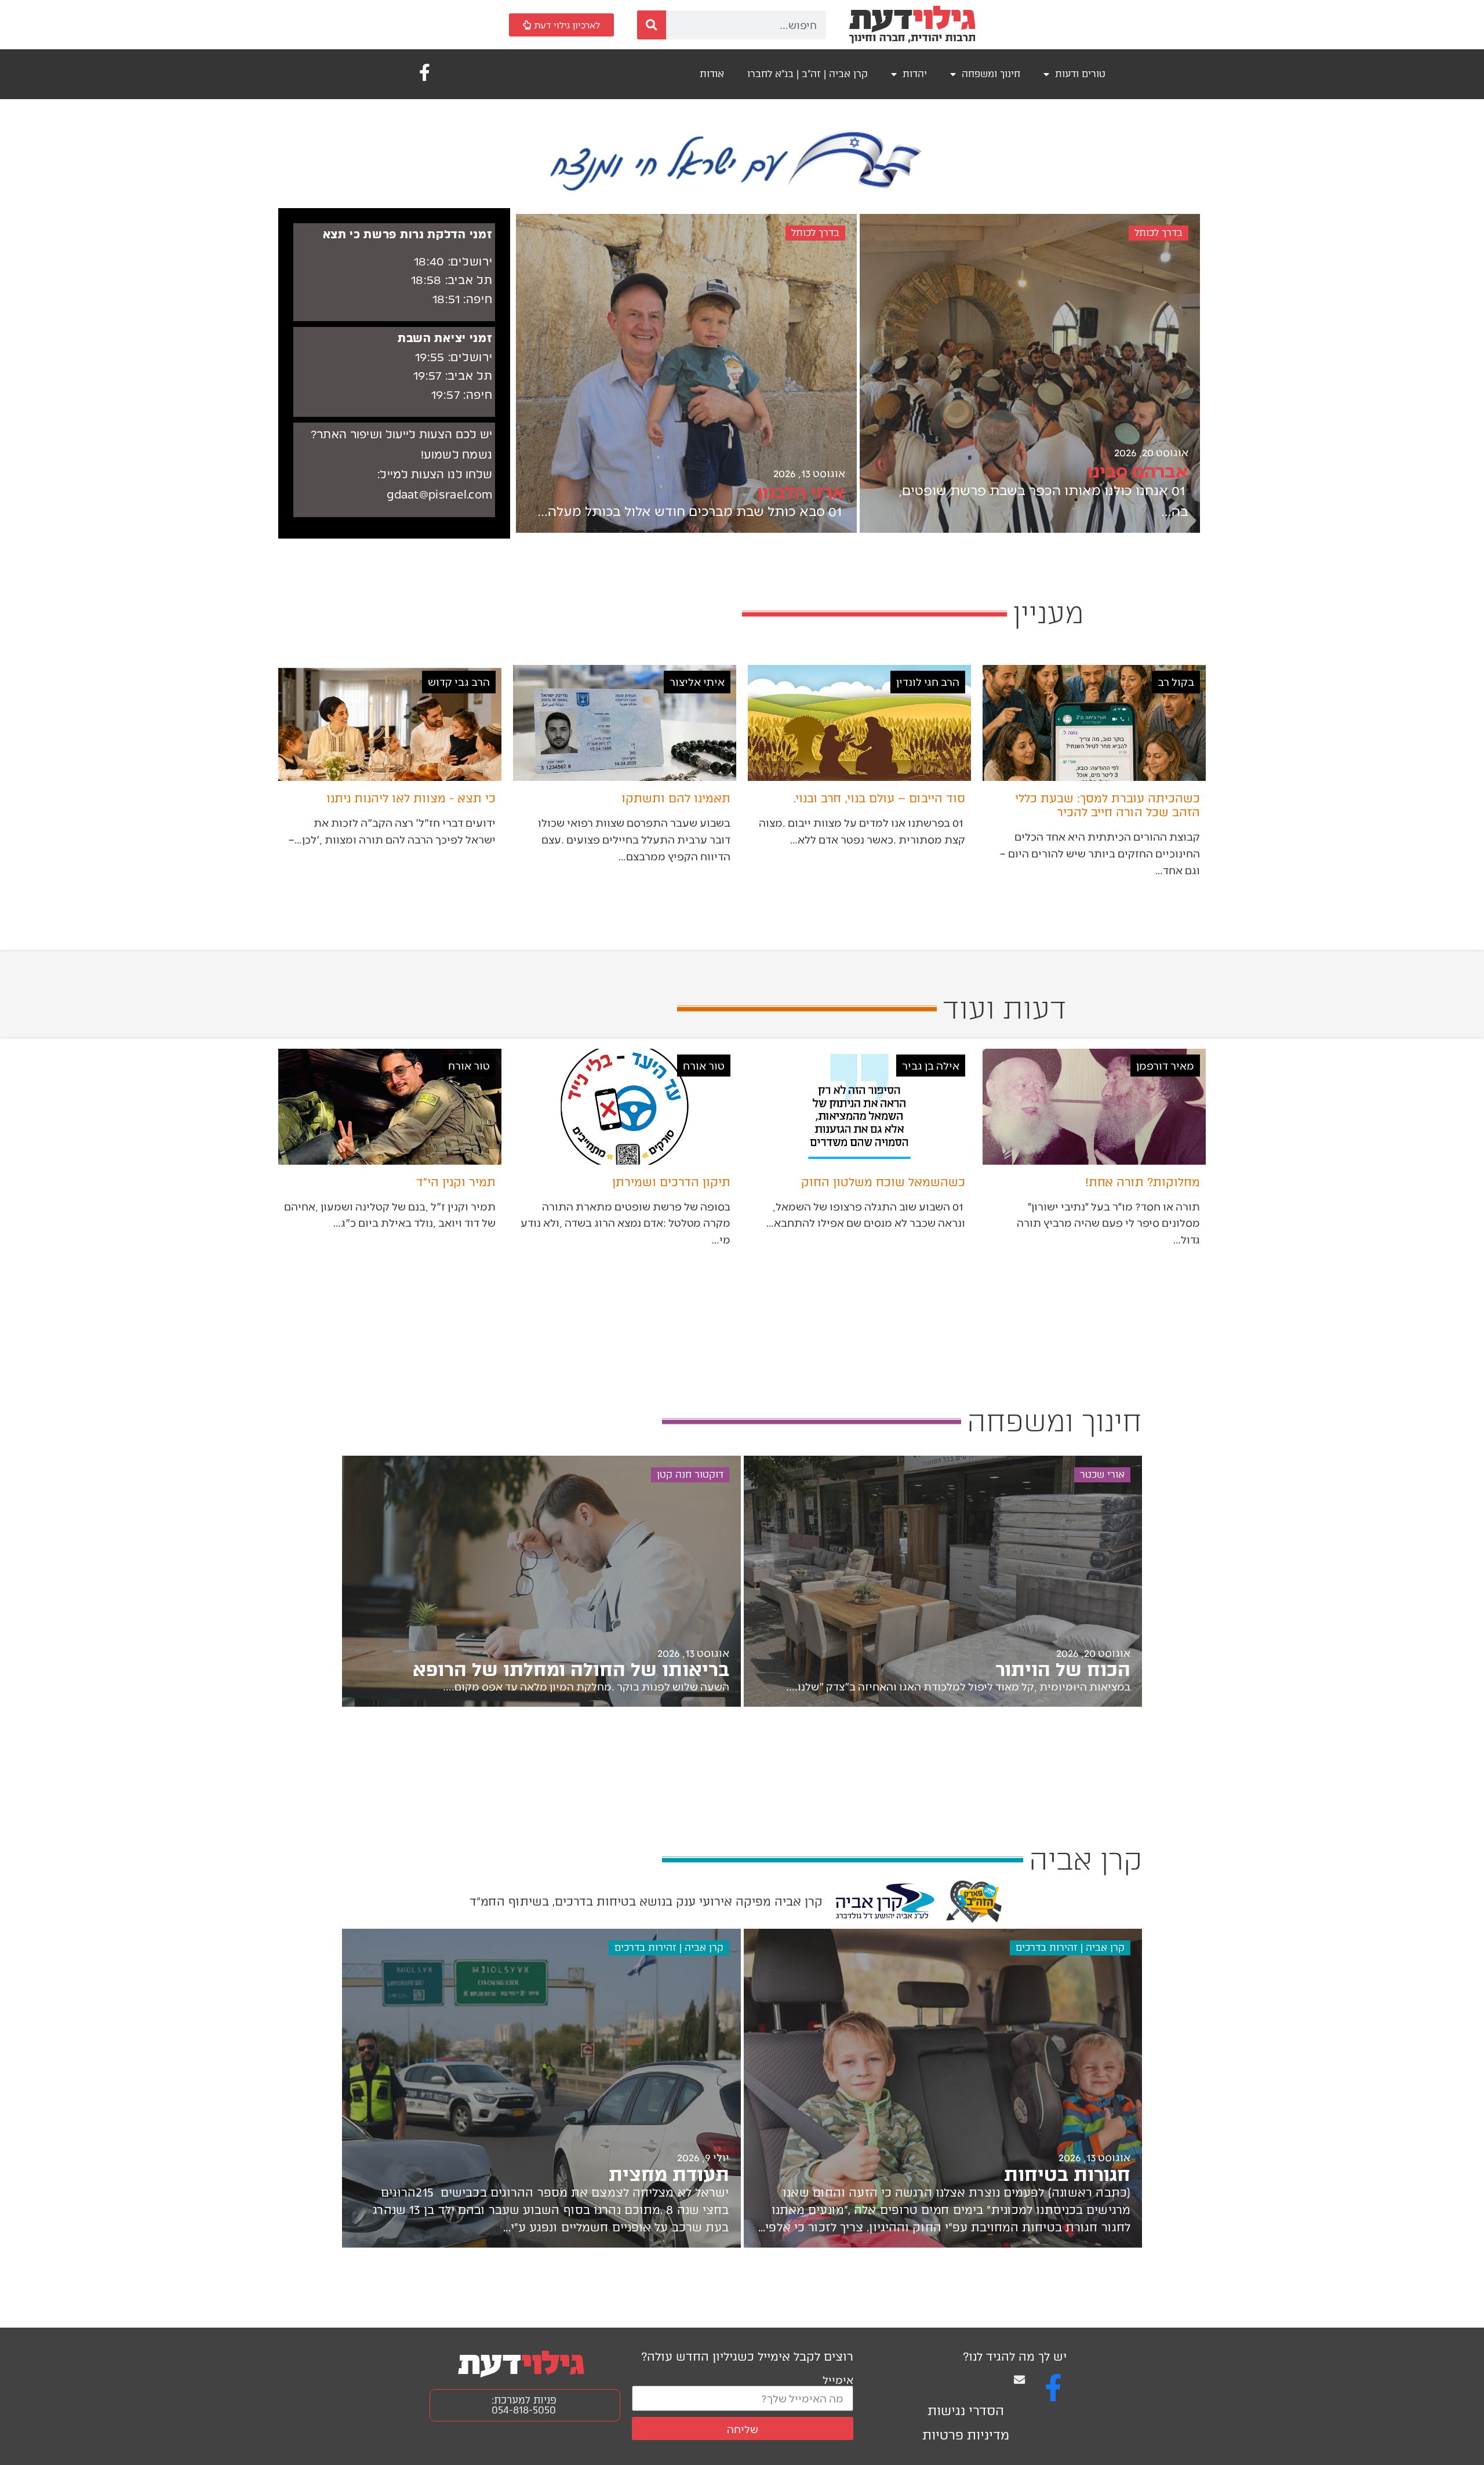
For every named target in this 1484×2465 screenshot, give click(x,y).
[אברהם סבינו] (1030, 373)
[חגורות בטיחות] (943, 2088)
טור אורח (704, 1065)
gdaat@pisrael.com (439, 495)
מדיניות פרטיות (966, 2435)
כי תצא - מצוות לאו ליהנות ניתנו (411, 798)
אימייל (838, 2379)
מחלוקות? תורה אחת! (1143, 1182)
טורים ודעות (1080, 74)
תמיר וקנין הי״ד (456, 1182)
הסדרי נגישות (966, 2411)
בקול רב (1176, 681)
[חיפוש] (652, 25)
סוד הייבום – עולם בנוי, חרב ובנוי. (879, 798)
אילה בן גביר (931, 1065)
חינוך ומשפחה (991, 74)
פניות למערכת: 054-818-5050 (524, 2405)
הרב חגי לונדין (928, 681)
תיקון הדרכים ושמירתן (671, 1182)
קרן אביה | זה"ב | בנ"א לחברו (808, 74)
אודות (712, 74)
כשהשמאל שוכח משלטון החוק (883, 1182)
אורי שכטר (1102, 1475)
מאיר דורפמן (1165, 1065)
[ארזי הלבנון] (686, 373)
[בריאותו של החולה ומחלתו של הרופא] (541, 1581)
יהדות (915, 74)
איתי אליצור (697, 681)
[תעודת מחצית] (541, 2088)
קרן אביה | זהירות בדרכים (1070, 1948)
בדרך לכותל (1159, 233)
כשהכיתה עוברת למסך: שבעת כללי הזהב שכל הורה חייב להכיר (1107, 805)
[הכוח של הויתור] (943, 1581)
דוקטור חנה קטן (690, 1475)
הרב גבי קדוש (459, 681)
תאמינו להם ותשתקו (676, 798)
